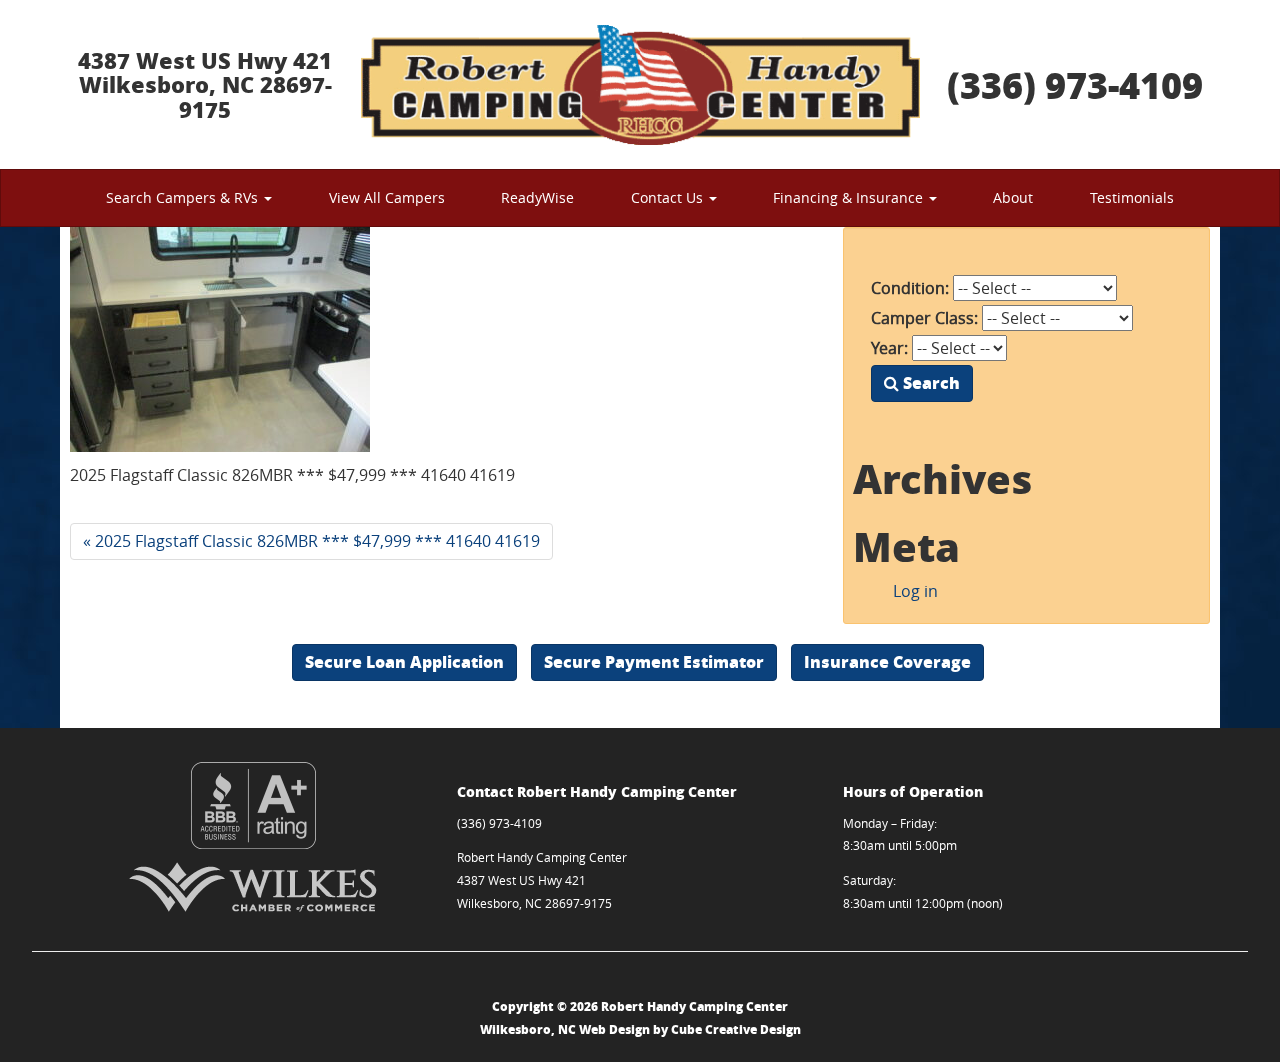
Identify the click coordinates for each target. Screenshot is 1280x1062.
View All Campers (387, 197)
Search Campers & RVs (184, 197)
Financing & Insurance (850, 197)
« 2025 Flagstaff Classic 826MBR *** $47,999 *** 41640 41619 (311, 541)
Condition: (910, 288)
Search (929, 382)
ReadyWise (537, 197)
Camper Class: (924, 318)
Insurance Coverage (887, 661)
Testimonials (1132, 197)
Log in (915, 591)
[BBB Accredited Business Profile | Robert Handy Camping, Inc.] (253, 805)
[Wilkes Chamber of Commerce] (253, 887)
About (1013, 197)
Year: (889, 348)
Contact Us (669, 197)
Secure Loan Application (404, 661)
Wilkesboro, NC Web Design (565, 1029)
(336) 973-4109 (1075, 84)
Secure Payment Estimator (654, 661)
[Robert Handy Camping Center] (640, 84)
